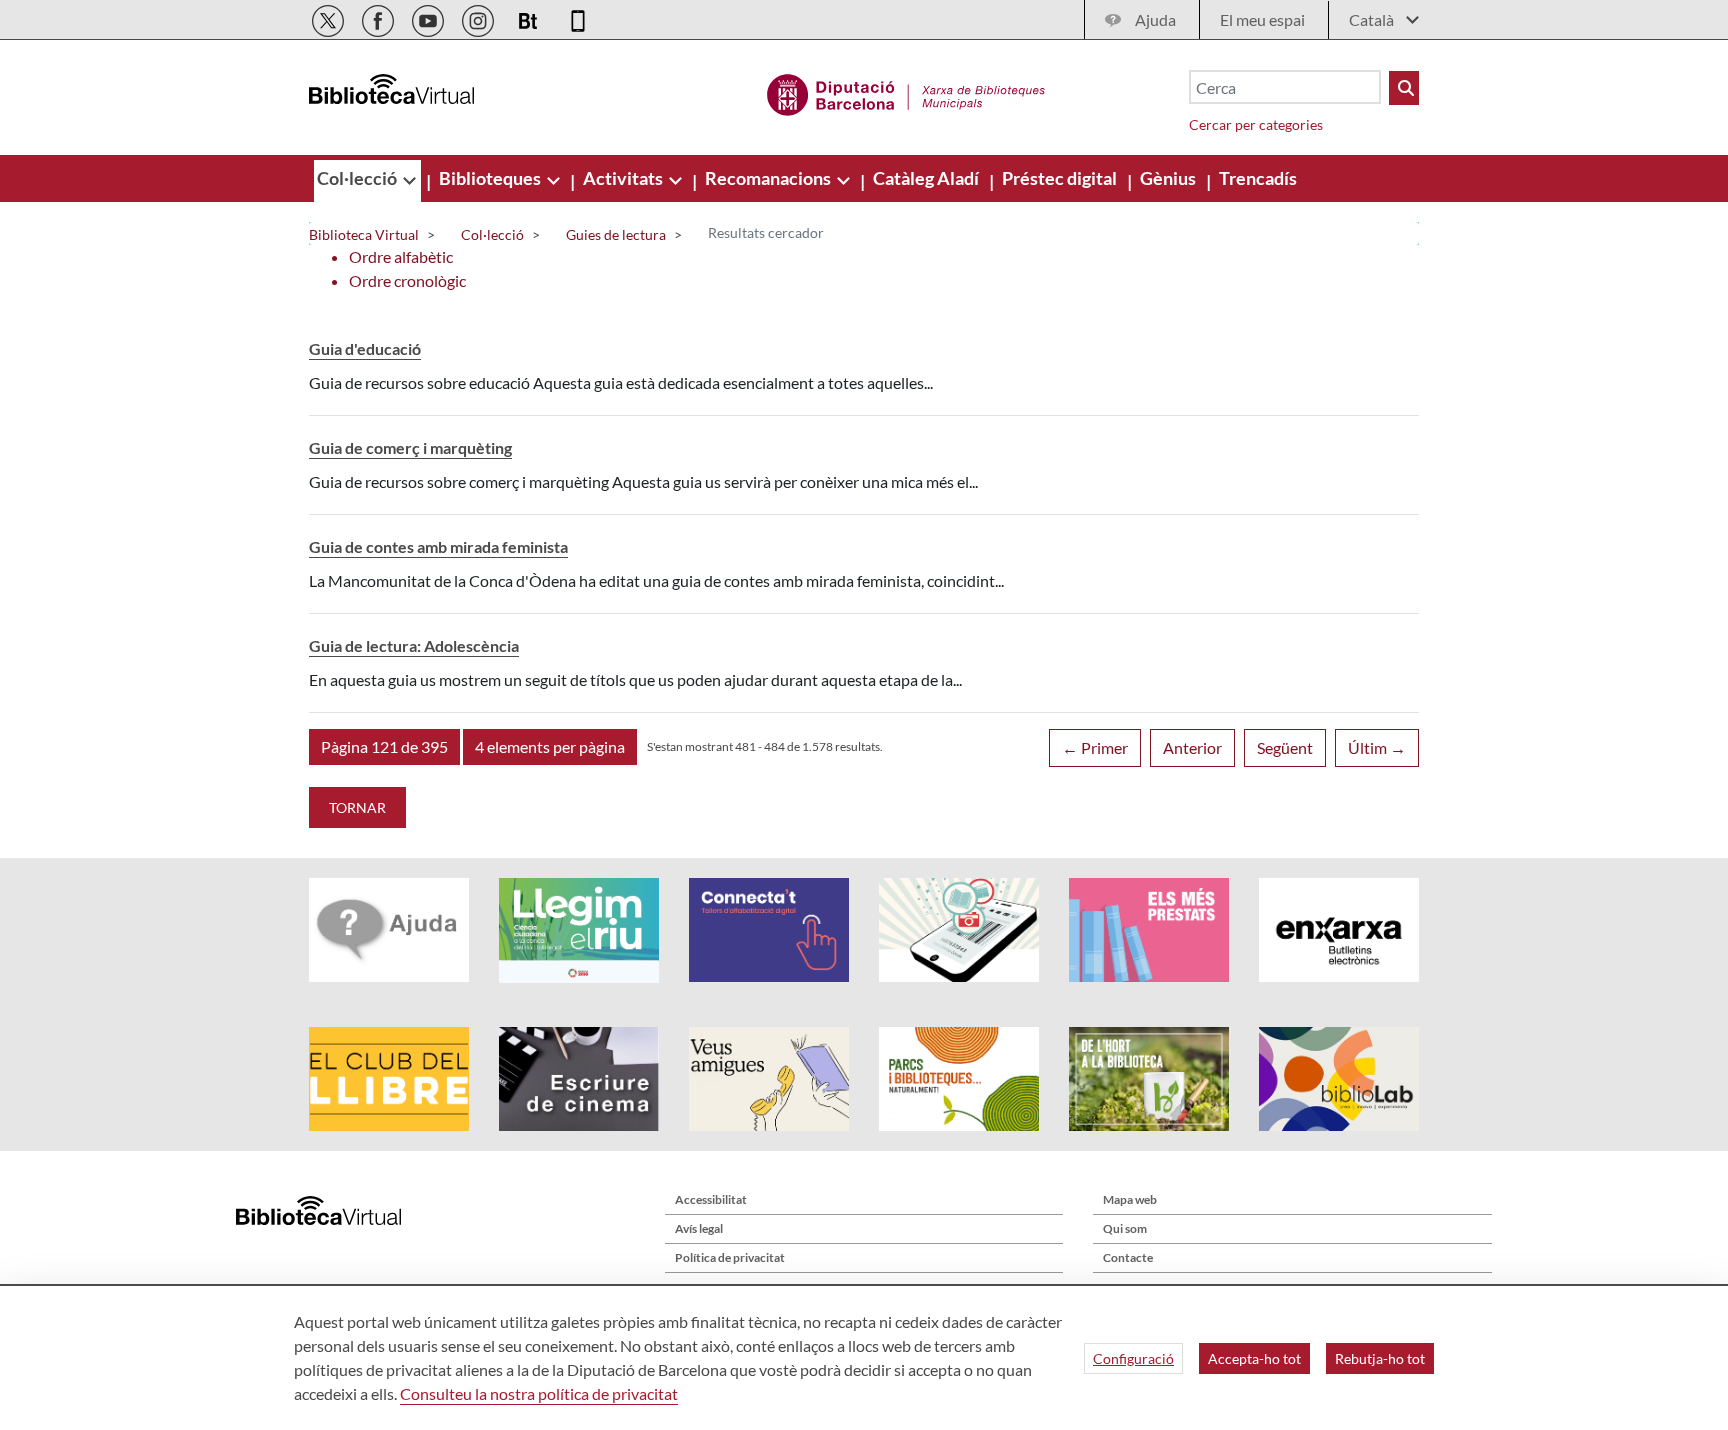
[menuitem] (358, 178)
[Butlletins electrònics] (529, 17)
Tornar (357, 807)
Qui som (1125, 1228)
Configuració (1133, 1358)
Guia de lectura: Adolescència (414, 645)
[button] (384, 747)
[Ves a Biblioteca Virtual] (906, 92)
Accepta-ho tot (1254, 1358)
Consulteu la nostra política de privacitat (539, 1393)
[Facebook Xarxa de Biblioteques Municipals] (379, 17)
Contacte (1128, 1257)
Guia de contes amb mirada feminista (438, 546)
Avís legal (699, 1228)
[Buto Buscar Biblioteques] (1404, 88)
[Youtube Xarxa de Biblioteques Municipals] (429, 17)
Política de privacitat (730, 1257)
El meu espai (1262, 19)
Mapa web (1130, 1199)
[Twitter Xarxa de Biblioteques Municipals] (329, 17)
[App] (578, 17)
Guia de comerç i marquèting (410, 447)
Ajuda (1155, 19)
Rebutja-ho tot (1380, 1358)
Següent (1285, 747)
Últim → (1377, 747)
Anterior (1192, 747)
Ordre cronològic (407, 280)
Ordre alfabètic (401, 256)
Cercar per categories (1256, 124)
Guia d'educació (365, 348)
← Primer (1095, 747)
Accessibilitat (711, 1199)
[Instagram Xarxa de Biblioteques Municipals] (479, 17)
